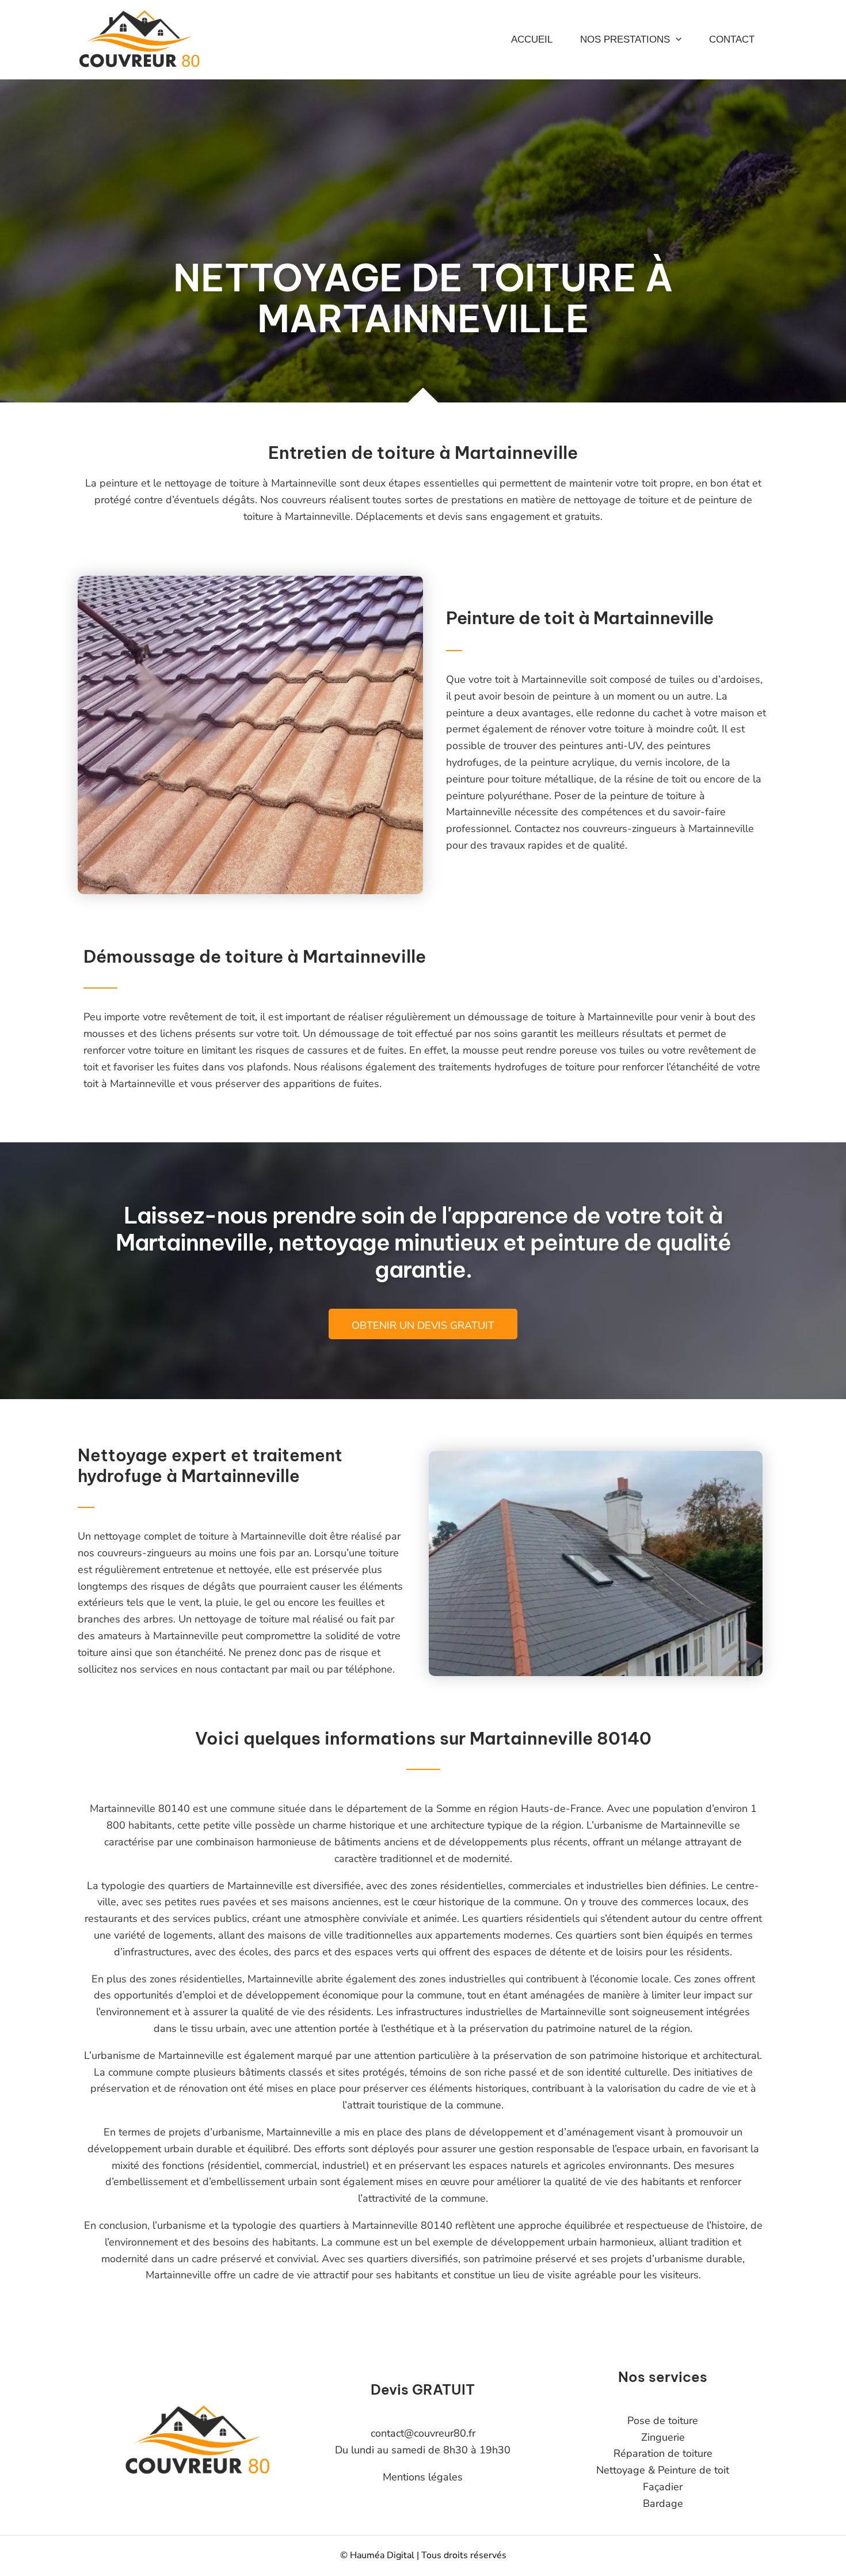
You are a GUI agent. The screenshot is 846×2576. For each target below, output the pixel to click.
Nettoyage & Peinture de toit (663, 2470)
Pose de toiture (663, 2421)
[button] (676, 40)
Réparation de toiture (663, 2453)
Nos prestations (625, 39)
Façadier (663, 2487)
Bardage (663, 2503)
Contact (732, 39)
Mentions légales (423, 2477)
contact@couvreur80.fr (423, 2433)
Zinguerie (663, 2437)
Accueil (532, 39)
